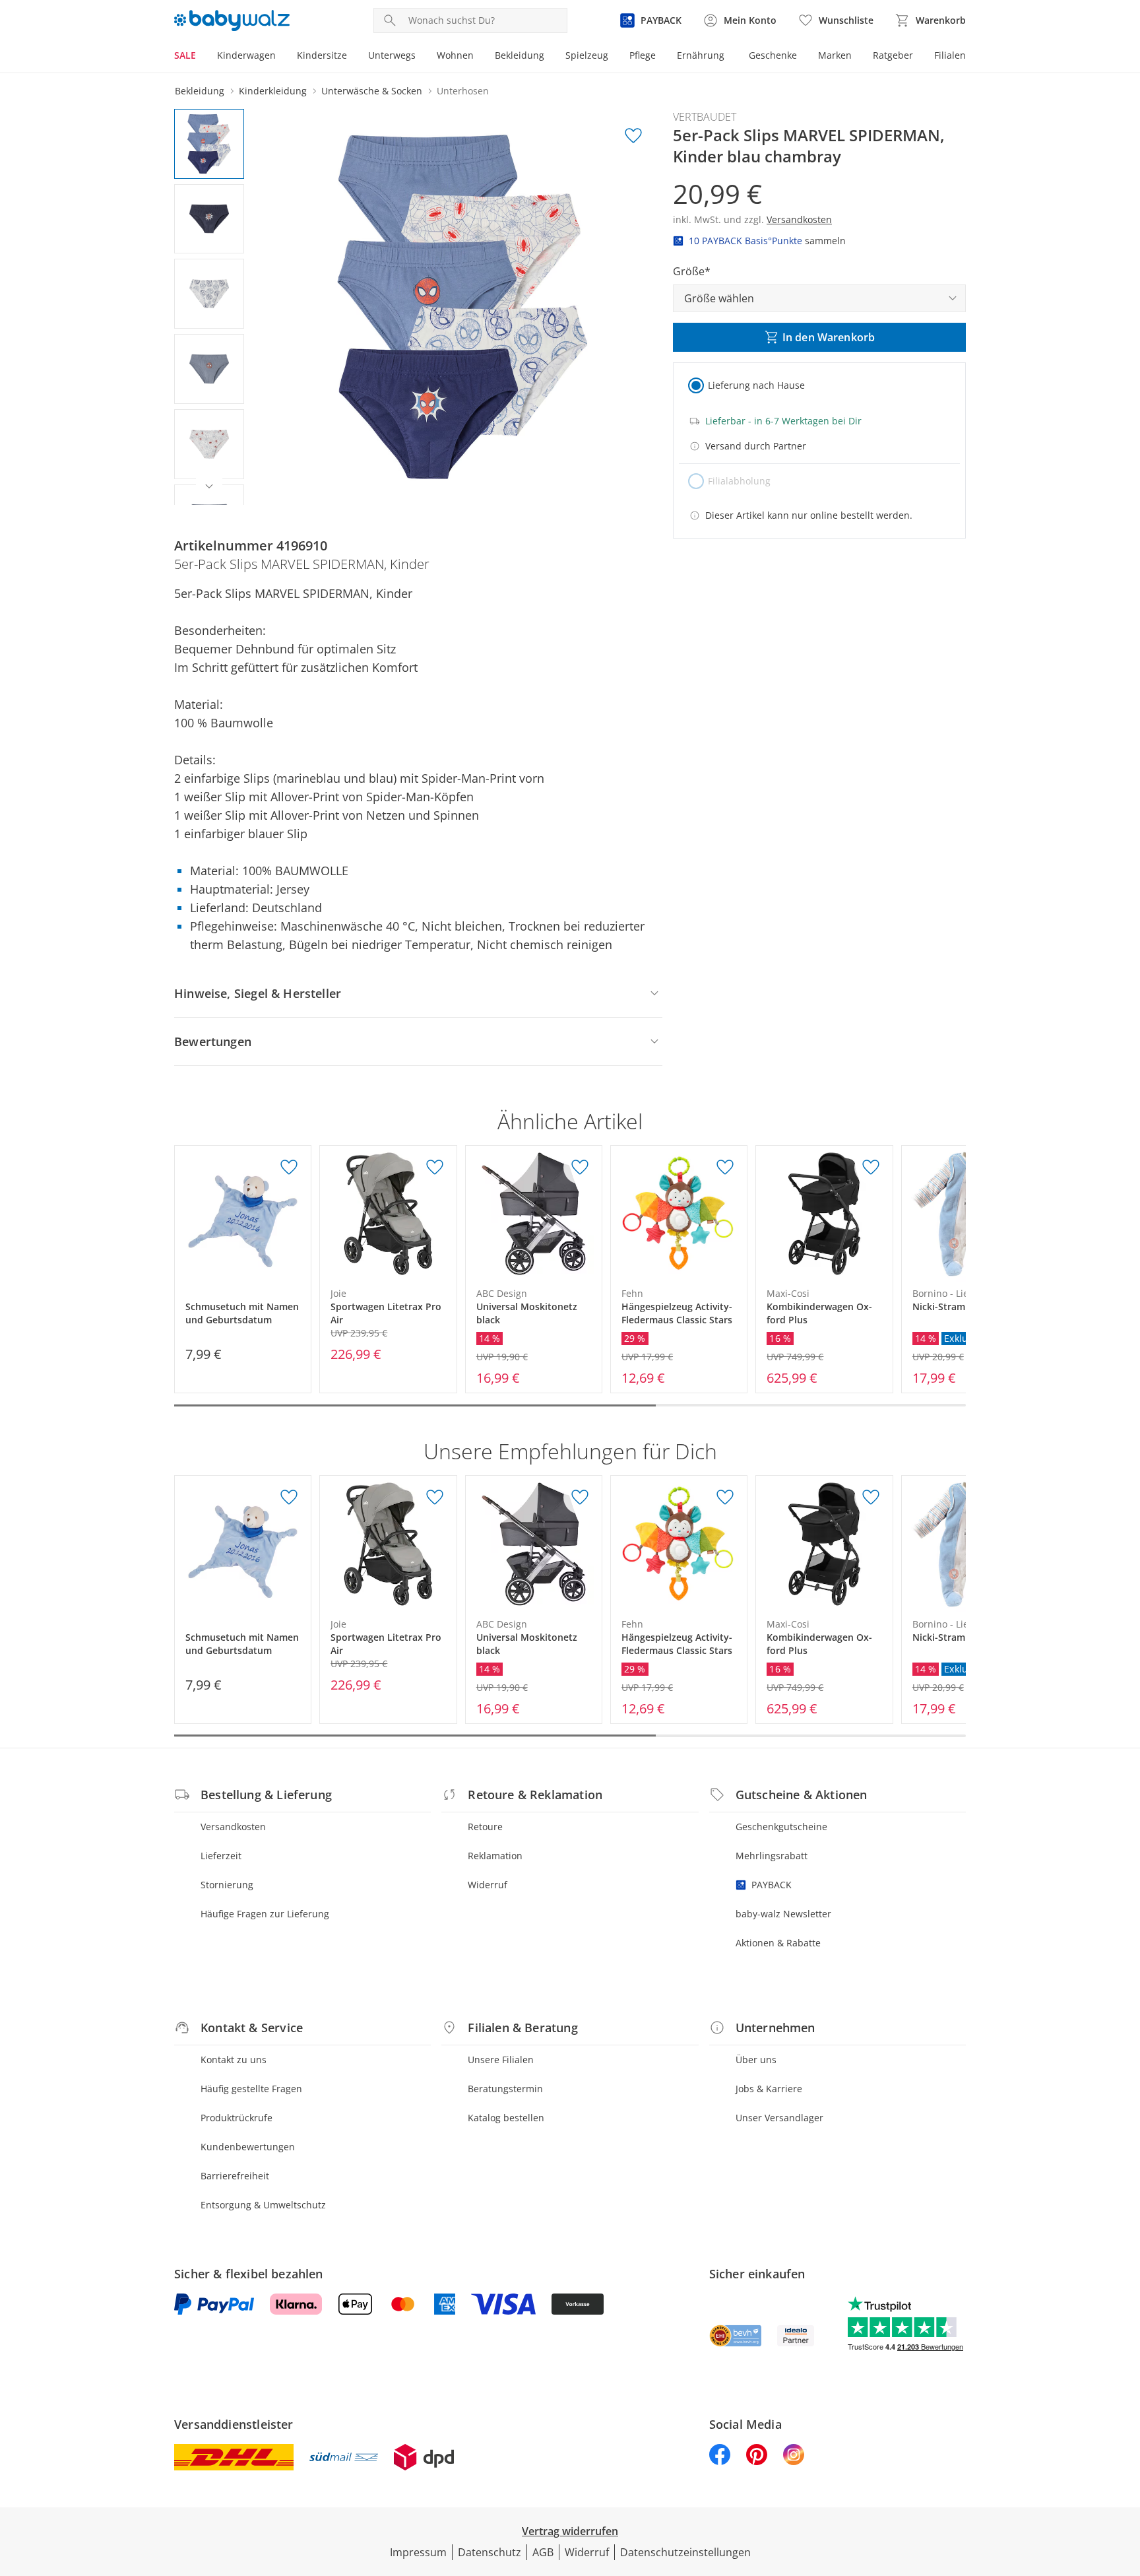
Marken (835, 55)
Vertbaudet (705, 117)
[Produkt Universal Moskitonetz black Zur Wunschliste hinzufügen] (580, 1168)
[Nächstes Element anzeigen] (209, 486)
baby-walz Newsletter (783, 1914)
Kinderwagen (246, 55)
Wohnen (455, 55)
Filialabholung (739, 481)
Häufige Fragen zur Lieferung (265, 1914)
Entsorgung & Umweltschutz (263, 2205)
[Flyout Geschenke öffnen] (802, 57)
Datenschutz (490, 2552)
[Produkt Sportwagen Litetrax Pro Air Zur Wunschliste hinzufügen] (435, 1168)
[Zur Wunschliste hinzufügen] (633, 136)
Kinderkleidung (273, 91)
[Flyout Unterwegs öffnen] (421, 57)
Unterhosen (463, 91)
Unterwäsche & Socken (372, 91)
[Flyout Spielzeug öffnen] (614, 57)
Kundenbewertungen (248, 2147)
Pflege (643, 55)
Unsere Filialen (501, 2060)
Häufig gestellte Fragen (251, 2089)
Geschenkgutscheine (781, 1827)
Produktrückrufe (237, 2118)
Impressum (418, 2552)
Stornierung (227, 1885)
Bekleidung (520, 55)
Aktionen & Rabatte (778, 1943)
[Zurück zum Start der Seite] (1124, 2481)
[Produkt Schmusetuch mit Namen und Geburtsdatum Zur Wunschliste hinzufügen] (289, 1168)
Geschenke (773, 55)
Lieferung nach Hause (756, 385)
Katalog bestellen (506, 2118)
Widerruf (488, 1885)
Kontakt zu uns (234, 2060)
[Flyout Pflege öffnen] (661, 57)
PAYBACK (772, 1885)
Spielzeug (587, 55)
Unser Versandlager (779, 2118)
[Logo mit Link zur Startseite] (232, 20)
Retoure (485, 1827)
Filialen (950, 55)
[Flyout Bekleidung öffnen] (550, 57)
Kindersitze (322, 55)
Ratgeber (893, 55)
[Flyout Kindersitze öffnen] (352, 57)
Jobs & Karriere (769, 2089)
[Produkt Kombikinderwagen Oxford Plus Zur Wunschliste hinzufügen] (871, 1168)
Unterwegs (392, 55)
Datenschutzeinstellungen (685, 2552)
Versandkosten (233, 1827)
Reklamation (495, 1856)
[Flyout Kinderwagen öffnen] (281, 57)
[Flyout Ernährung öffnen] (730, 57)
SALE (185, 55)
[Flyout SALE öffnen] (201, 57)
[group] (462, 307)
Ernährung (701, 55)
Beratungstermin (505, 2089)
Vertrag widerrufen (570, 2531)
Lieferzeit (221, 1856)
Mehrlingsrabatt (772, 1856)
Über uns (756, 2060)
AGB (543, 2552)
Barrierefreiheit (235, 2176)
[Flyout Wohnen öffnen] (479, 57)
